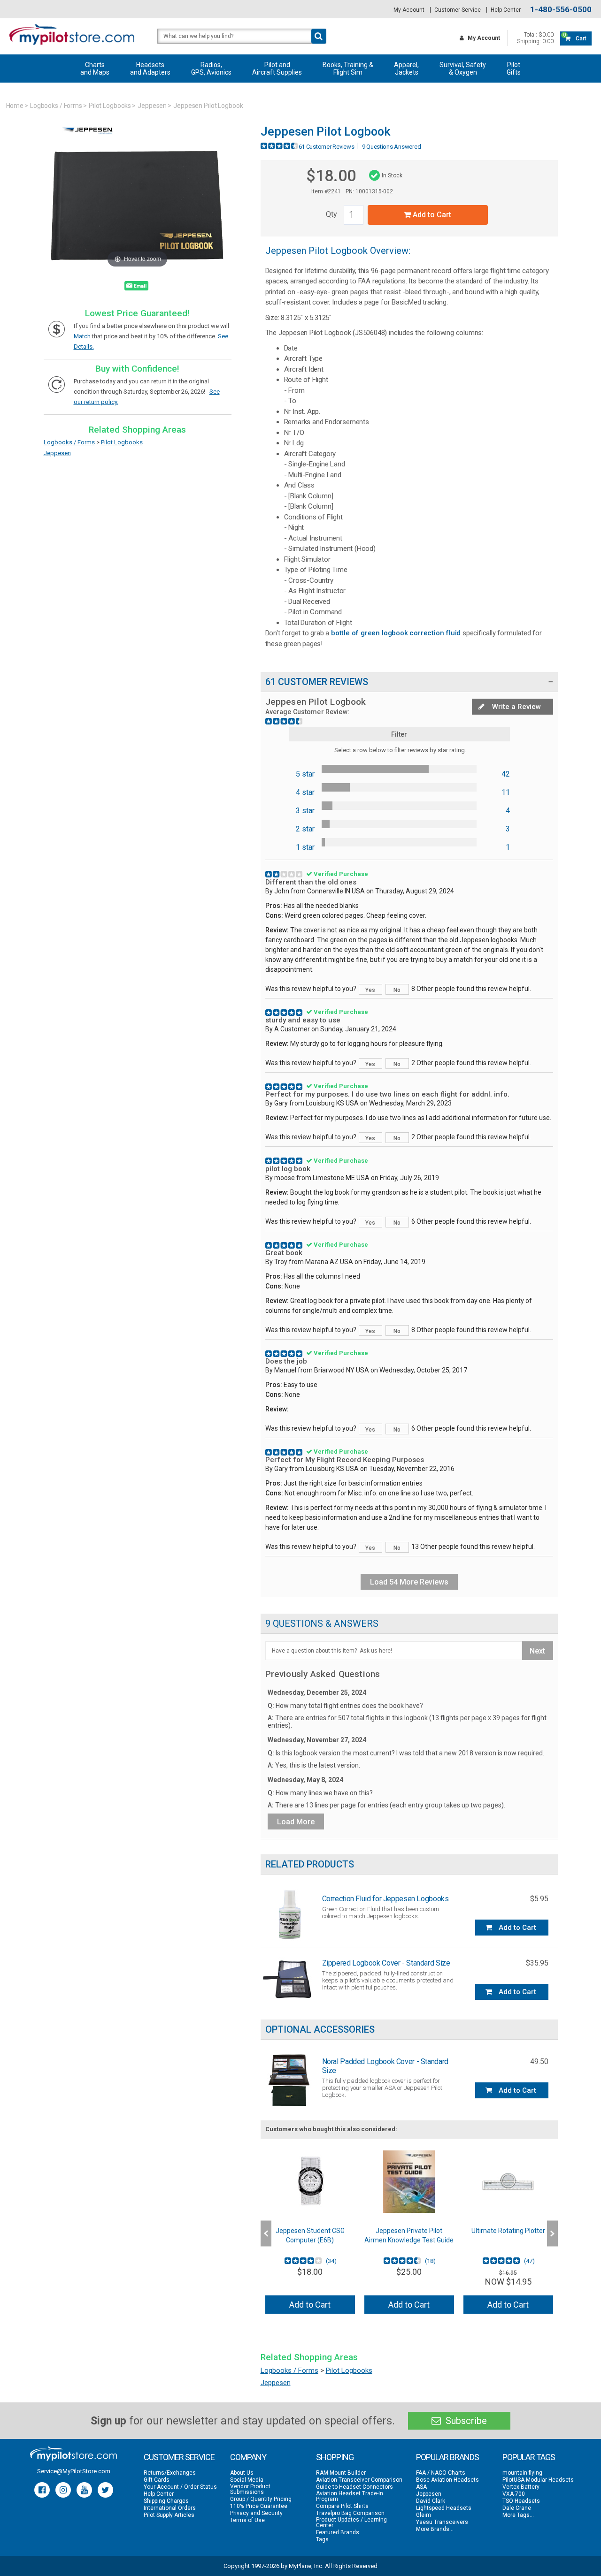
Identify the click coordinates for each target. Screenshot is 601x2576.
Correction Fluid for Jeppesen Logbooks (385, 1899)
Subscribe (465, 2421)
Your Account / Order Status (180, 2487)
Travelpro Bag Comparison (350, 2513)
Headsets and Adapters (150, 69)
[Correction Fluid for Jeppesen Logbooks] (289, 1915)
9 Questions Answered (392, 147)
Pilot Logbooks (110, 106)
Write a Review (516, 707)
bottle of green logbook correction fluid (396, 633)
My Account (409, 10)
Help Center (506, 10)
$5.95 (539, 1899)
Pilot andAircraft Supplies (277, 69)
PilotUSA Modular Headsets (538, 2480)
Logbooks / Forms (56, 106)
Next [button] (552, 2233)
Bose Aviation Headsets (447, 2480)
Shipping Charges (166, 2501)
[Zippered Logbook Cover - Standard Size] (289, 1979)
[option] (310, 2233)
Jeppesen (152, 106)
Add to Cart (431, 215)
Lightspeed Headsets (444, 2508)
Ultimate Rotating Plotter (508, 2231)
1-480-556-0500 (561, 10)
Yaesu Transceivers (442, 2522)
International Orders (170, 2508)
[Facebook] (42, 2490)
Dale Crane (517, 2508)
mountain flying (522, 2473)
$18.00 (331, 175)
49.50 (539, 2062)
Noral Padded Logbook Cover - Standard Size (385, 2066)
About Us (242, 2473)
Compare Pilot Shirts (342, 2506)
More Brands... (435, 2529)
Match (83, 336)
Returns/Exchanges (170, 2473)
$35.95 (537, 1963)
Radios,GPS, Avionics (211, 69)
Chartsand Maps (95, 69)
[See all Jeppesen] (88, 140)
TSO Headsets (521, 2501)
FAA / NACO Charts (441, 2473)
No (397, 990)
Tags (322, 2539)
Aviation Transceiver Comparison (359, 2480)
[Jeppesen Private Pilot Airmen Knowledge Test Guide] (409, 2182)
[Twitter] (105, 2490)
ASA (421, 2487)
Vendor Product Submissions (250, 2489)
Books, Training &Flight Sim (348, 69)
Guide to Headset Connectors (354, 2487)
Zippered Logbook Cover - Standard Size (386, 1963)
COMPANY (248, 2457)
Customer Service (458, 10)
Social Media (247, 2480)
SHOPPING (335, 2457)
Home (15, 106)
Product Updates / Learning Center (351, 2523)
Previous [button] (266, 2233)
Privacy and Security (256, 2513)
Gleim (424, 2515)
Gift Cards (157, 2480)
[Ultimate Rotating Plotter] (508, 2182)
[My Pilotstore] (73, 2454)
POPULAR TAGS (529, 2457)
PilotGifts (514, 69)
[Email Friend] (136, 288)
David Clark (431, 2501)
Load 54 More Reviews (409, 1582)
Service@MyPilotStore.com (74, 2471)
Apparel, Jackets (406, 69)
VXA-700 (514, 2494)
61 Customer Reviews (327, 147)
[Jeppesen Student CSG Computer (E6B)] (310, 2182)
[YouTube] (84, 2490)
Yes (370, 990)
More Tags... (518, 2515)
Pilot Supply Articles (169, 2515)
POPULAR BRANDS (447, 2457)
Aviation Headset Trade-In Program (350, 2496)
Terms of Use (247, 2520)
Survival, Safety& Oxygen (463, 69)
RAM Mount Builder (341, 2473)
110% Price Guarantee (259, 2506)
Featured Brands (338, 2532)
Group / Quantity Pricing (261, 2499)
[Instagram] (63, 2490)
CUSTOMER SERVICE (179, 2457)
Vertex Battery (521, 2487)
